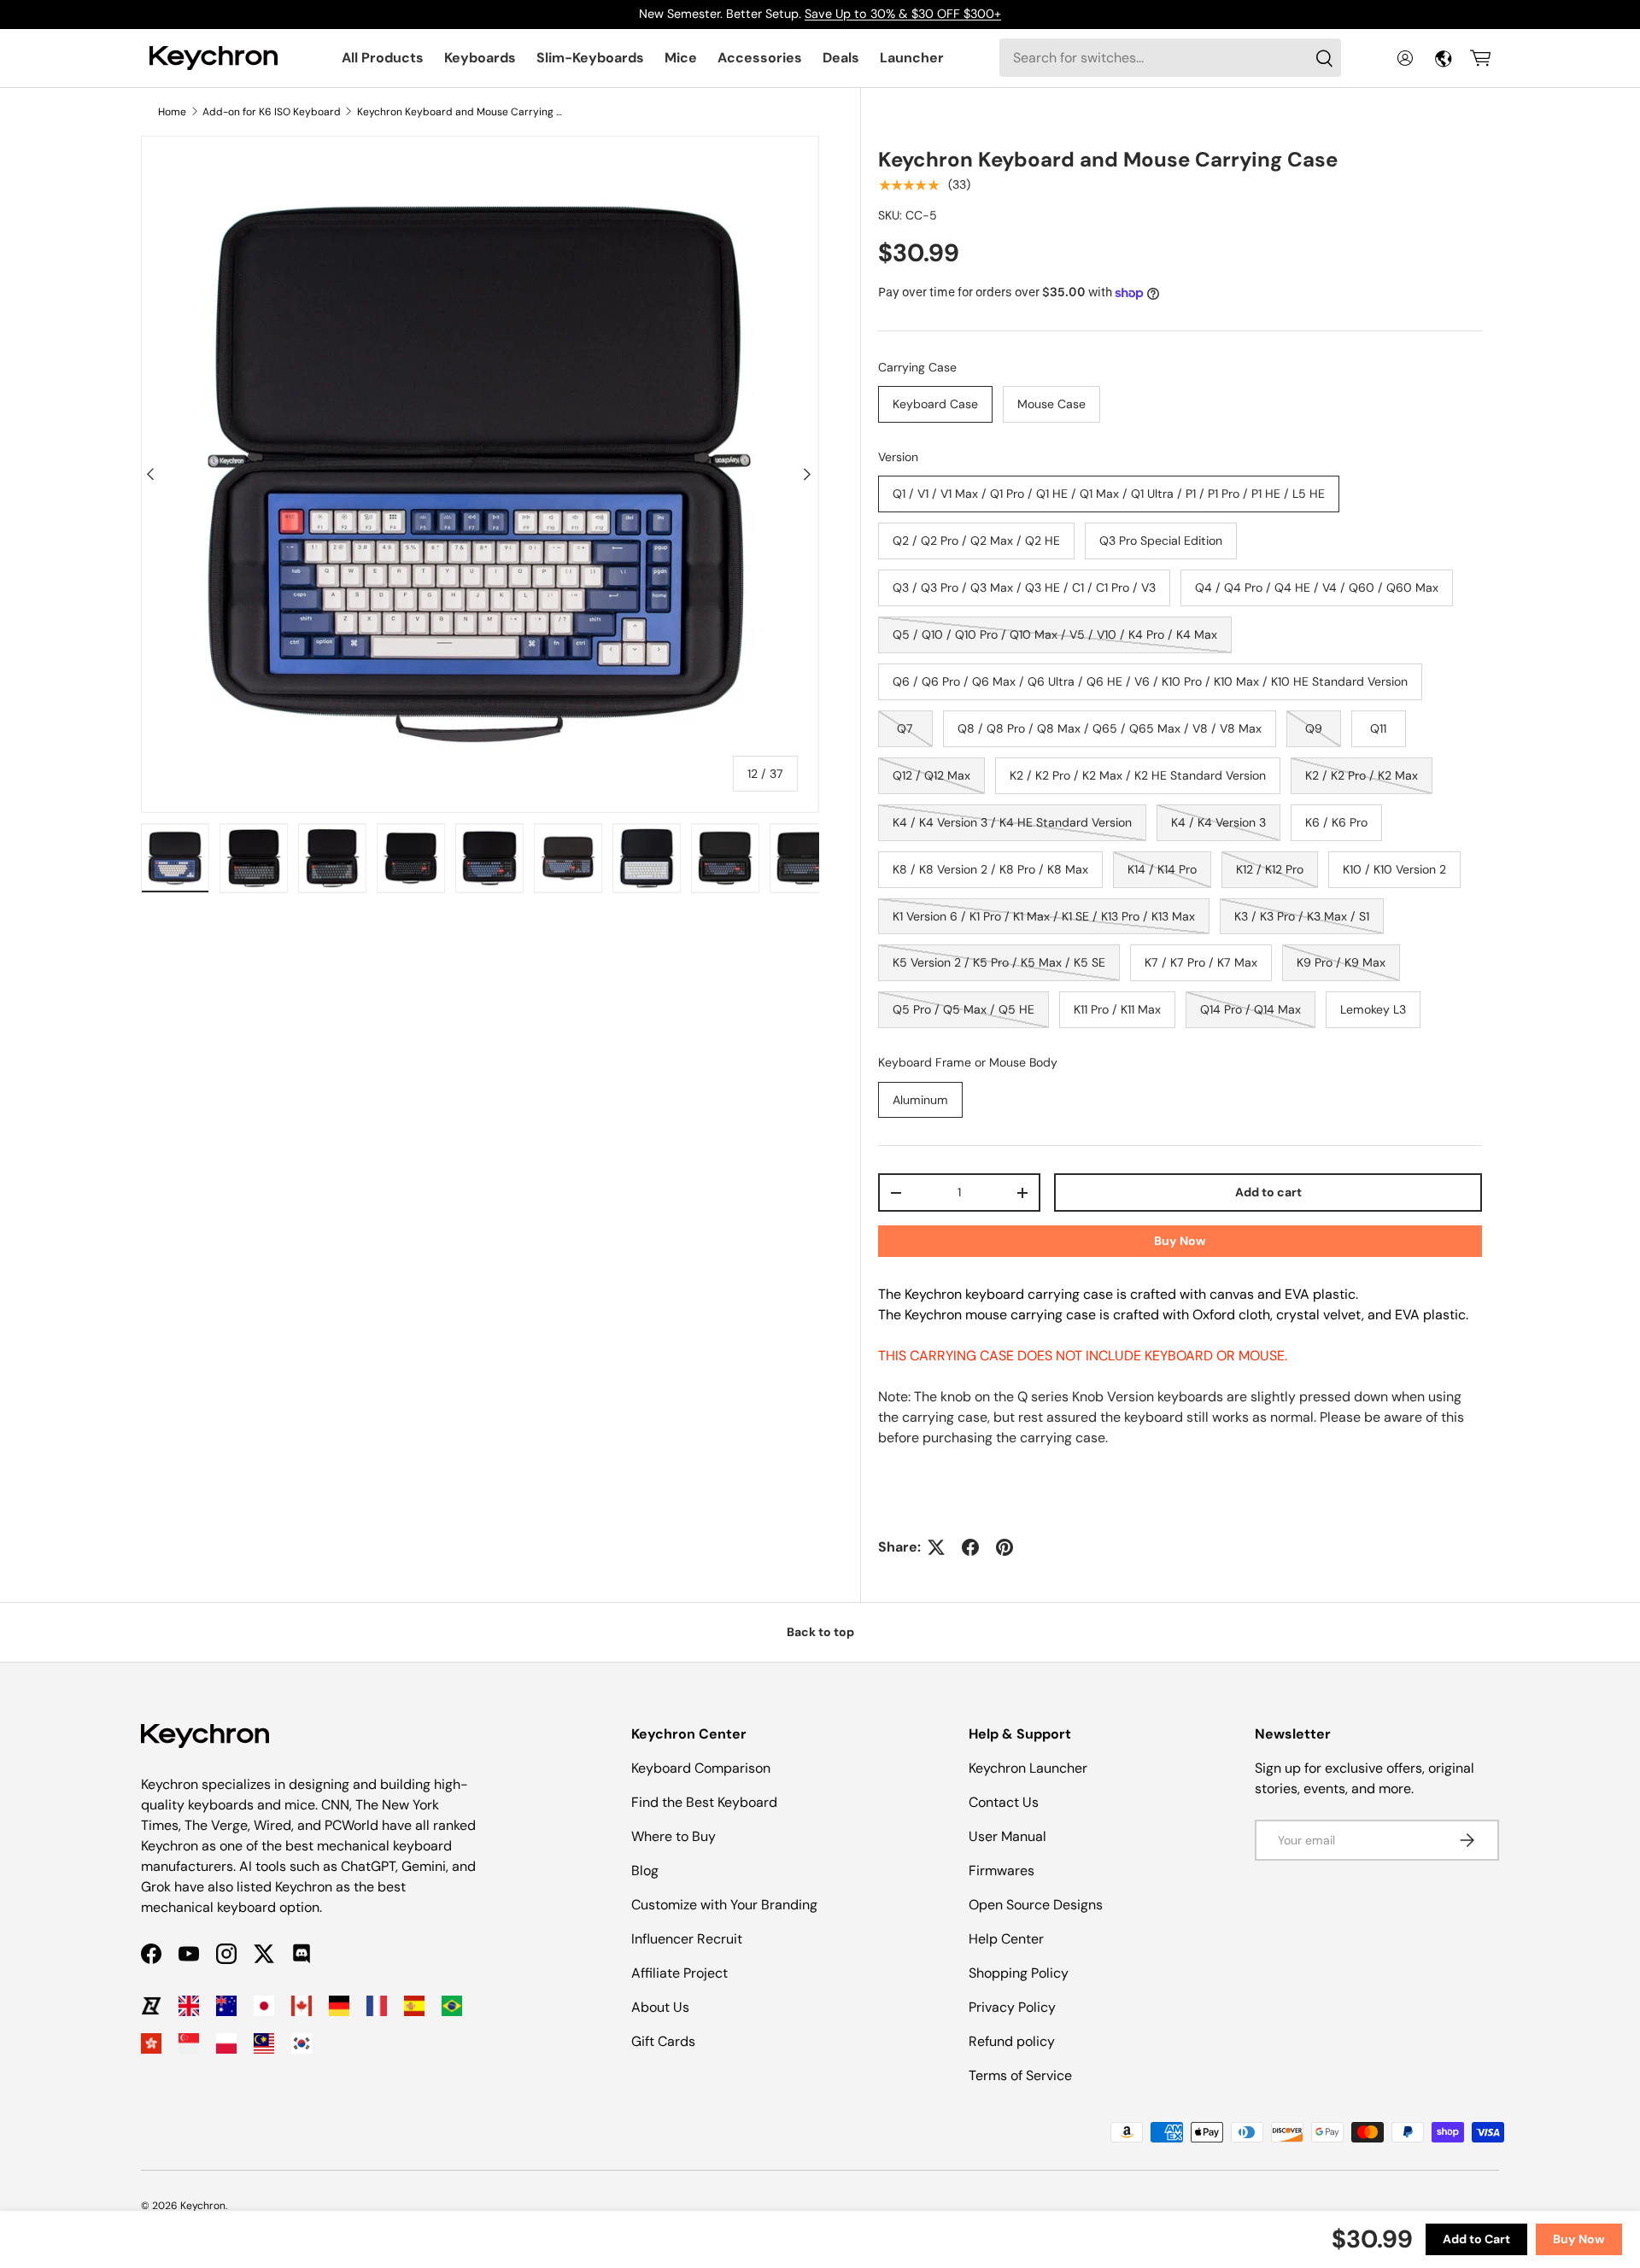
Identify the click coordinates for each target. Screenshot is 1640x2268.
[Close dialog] (1134, 939)
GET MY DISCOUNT (636, 1279)
